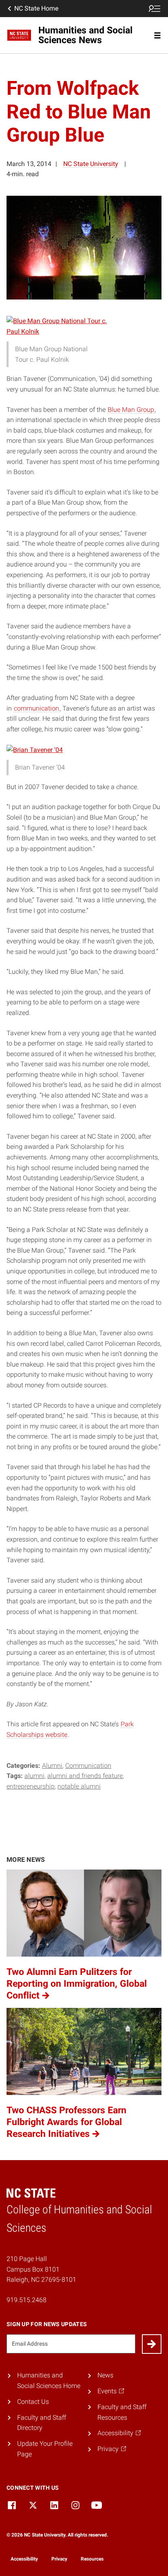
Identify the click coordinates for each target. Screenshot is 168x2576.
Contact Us (33, 2402)
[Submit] (152, 2344)
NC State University (91, 164)
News (105, 2375)
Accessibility (24, 2559)
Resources (92, 2559)
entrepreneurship (31, 1786)
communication (36, 708)
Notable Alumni (79, 1786)
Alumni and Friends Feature (85, 1776)
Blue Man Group (131, 410)
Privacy (59, 2559)
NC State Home (36, 8)
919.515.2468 (27, 2300)
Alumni (52, 1766)
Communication (88, 1766)
